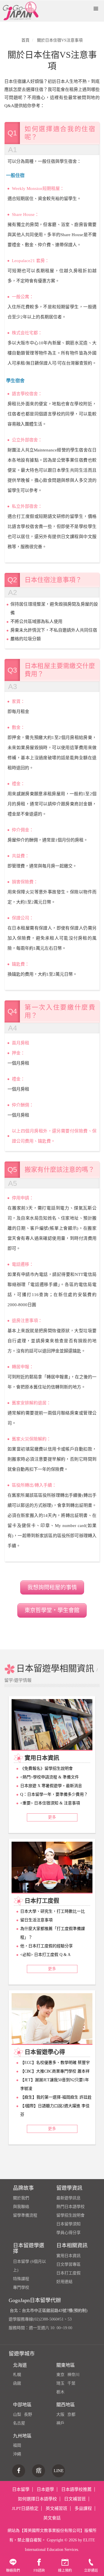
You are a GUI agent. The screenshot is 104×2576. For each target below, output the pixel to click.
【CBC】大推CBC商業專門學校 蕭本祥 (55, 2071)
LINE (59, 2471)
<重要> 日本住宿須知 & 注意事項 (50, 1803)
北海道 (20, 2365)
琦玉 (60, 2383)
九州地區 (22, 2436)
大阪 (60, 2414)
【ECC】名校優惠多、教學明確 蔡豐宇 (55, 2063)
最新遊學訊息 (68, 2198)
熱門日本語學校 (70, 2207)
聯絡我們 (13, 2571)
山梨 (17, 2414)
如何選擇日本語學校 (37, 2499)
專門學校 (21, 2287)
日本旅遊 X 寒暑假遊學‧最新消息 (51, 1786)
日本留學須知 (68, 2224)
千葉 (71, 2383)
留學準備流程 (25, 2215)
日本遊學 (45, 2489)
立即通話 (91, 2571)
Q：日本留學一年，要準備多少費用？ (54, 1794)
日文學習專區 (68, 2264)
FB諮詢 (39, 2571)
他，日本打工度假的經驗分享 (47, 1946)
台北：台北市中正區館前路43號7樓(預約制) (49, 2311)
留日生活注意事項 (36, 1920)
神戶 (60, 2423)
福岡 (17, 2445)
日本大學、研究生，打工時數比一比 (53, 1911)
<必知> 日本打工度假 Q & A (45, 1955)
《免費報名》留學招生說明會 (47, 1768)
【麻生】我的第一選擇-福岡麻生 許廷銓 (56, 2097)
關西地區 (66, 2405)
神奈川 (73, 2375)
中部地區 (22, 2405)
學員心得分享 (68, 2233)
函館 (17, 2383)
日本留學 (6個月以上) (29, 2266)
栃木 (60, 2392)
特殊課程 (21, 2279)
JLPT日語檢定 (25, 2508)
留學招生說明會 (70, 2215)
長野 (28, 2414)
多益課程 (83, 2508)
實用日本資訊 (68, 2256)
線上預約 (65, 2571)
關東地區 (66, 2365)
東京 (60, 2375)
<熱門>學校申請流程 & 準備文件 (50, 1777)
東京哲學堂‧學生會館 (52, 1610)
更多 (52, 1817)
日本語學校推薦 (76, 2489)
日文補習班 (75, 2499)
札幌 (17, 2375)
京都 (71, 2414)
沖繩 (17, 2454)
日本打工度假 (68, 2273)
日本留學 (21, 2489)
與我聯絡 (21, 2207)
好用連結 (64, 2282)
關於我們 (21, 2198)
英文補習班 (56, 2508)
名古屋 (19, 2423)
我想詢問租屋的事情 (52, 1587)
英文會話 (52, 2518)
